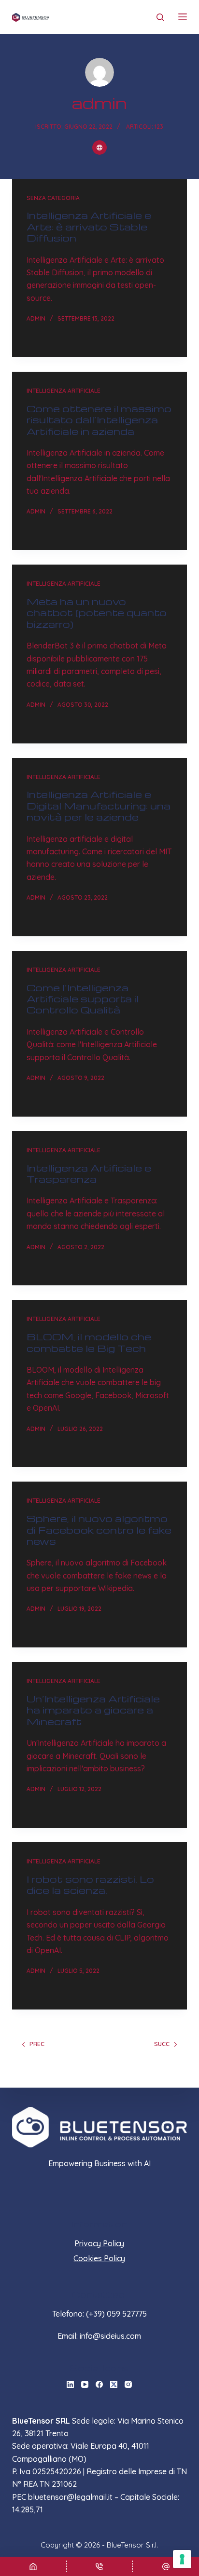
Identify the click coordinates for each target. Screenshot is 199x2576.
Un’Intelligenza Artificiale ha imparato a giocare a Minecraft (93, 1710)
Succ (162, 2044)
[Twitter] (114, 2384)
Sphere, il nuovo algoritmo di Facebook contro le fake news (99, 1530)
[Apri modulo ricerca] (160, 17)
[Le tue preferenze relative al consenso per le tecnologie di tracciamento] (182, 2559)
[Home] (33, 2566)
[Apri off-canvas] (183, 17)
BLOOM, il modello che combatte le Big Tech (89, 1342)
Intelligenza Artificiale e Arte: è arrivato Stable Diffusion (89, 226)
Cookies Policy (99, 2258)
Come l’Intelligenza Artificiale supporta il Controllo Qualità (83, 999)
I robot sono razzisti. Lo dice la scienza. (90, 1884)
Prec (37, 2044)
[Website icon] (99, 148)
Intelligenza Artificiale (64, 391)
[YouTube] (85, 2384)
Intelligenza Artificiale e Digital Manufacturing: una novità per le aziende (99, 805)
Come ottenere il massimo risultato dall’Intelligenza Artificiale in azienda (99, 420)
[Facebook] (99, 2384)
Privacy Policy (99, 2243)
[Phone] (100, 2566)
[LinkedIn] (70, 2384)
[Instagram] (128, 2384)
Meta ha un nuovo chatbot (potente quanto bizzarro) (97, 613)
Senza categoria (53, 198)
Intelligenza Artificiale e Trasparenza (89, 1173)
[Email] (166, 2566)
